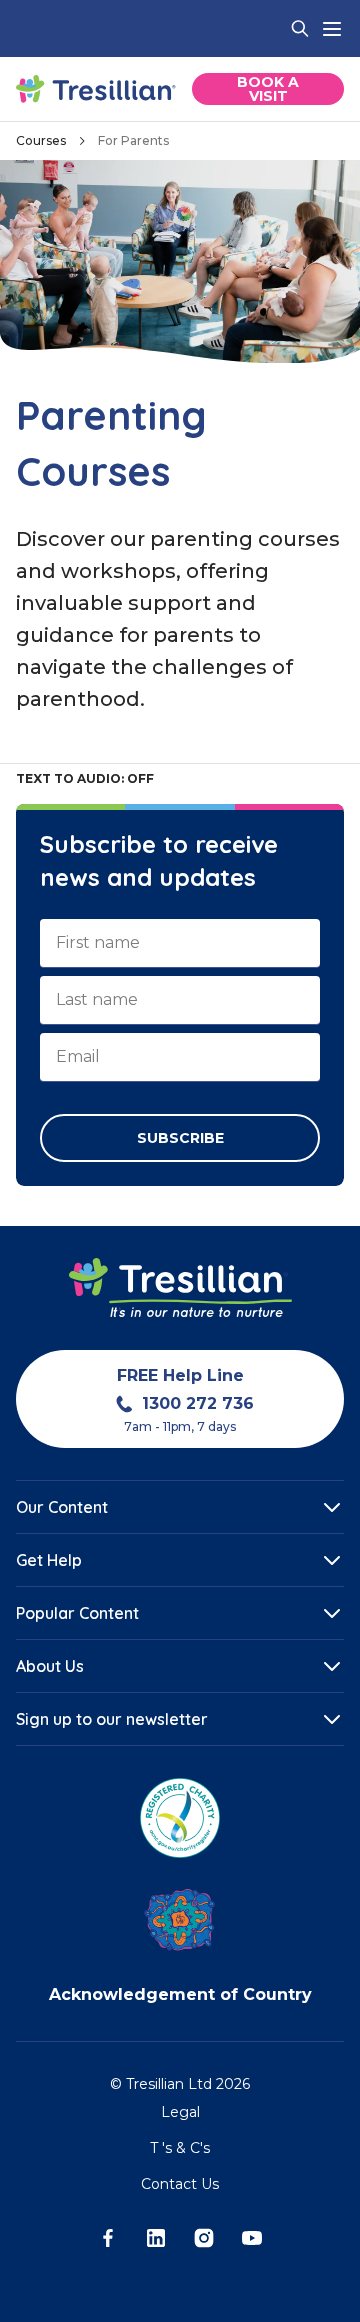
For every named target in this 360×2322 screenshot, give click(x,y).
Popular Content (77, 1613)
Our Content (62, 1507)
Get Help (49, 1560)
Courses (41, 140)
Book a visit (268, 89)
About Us (50, 1666)
